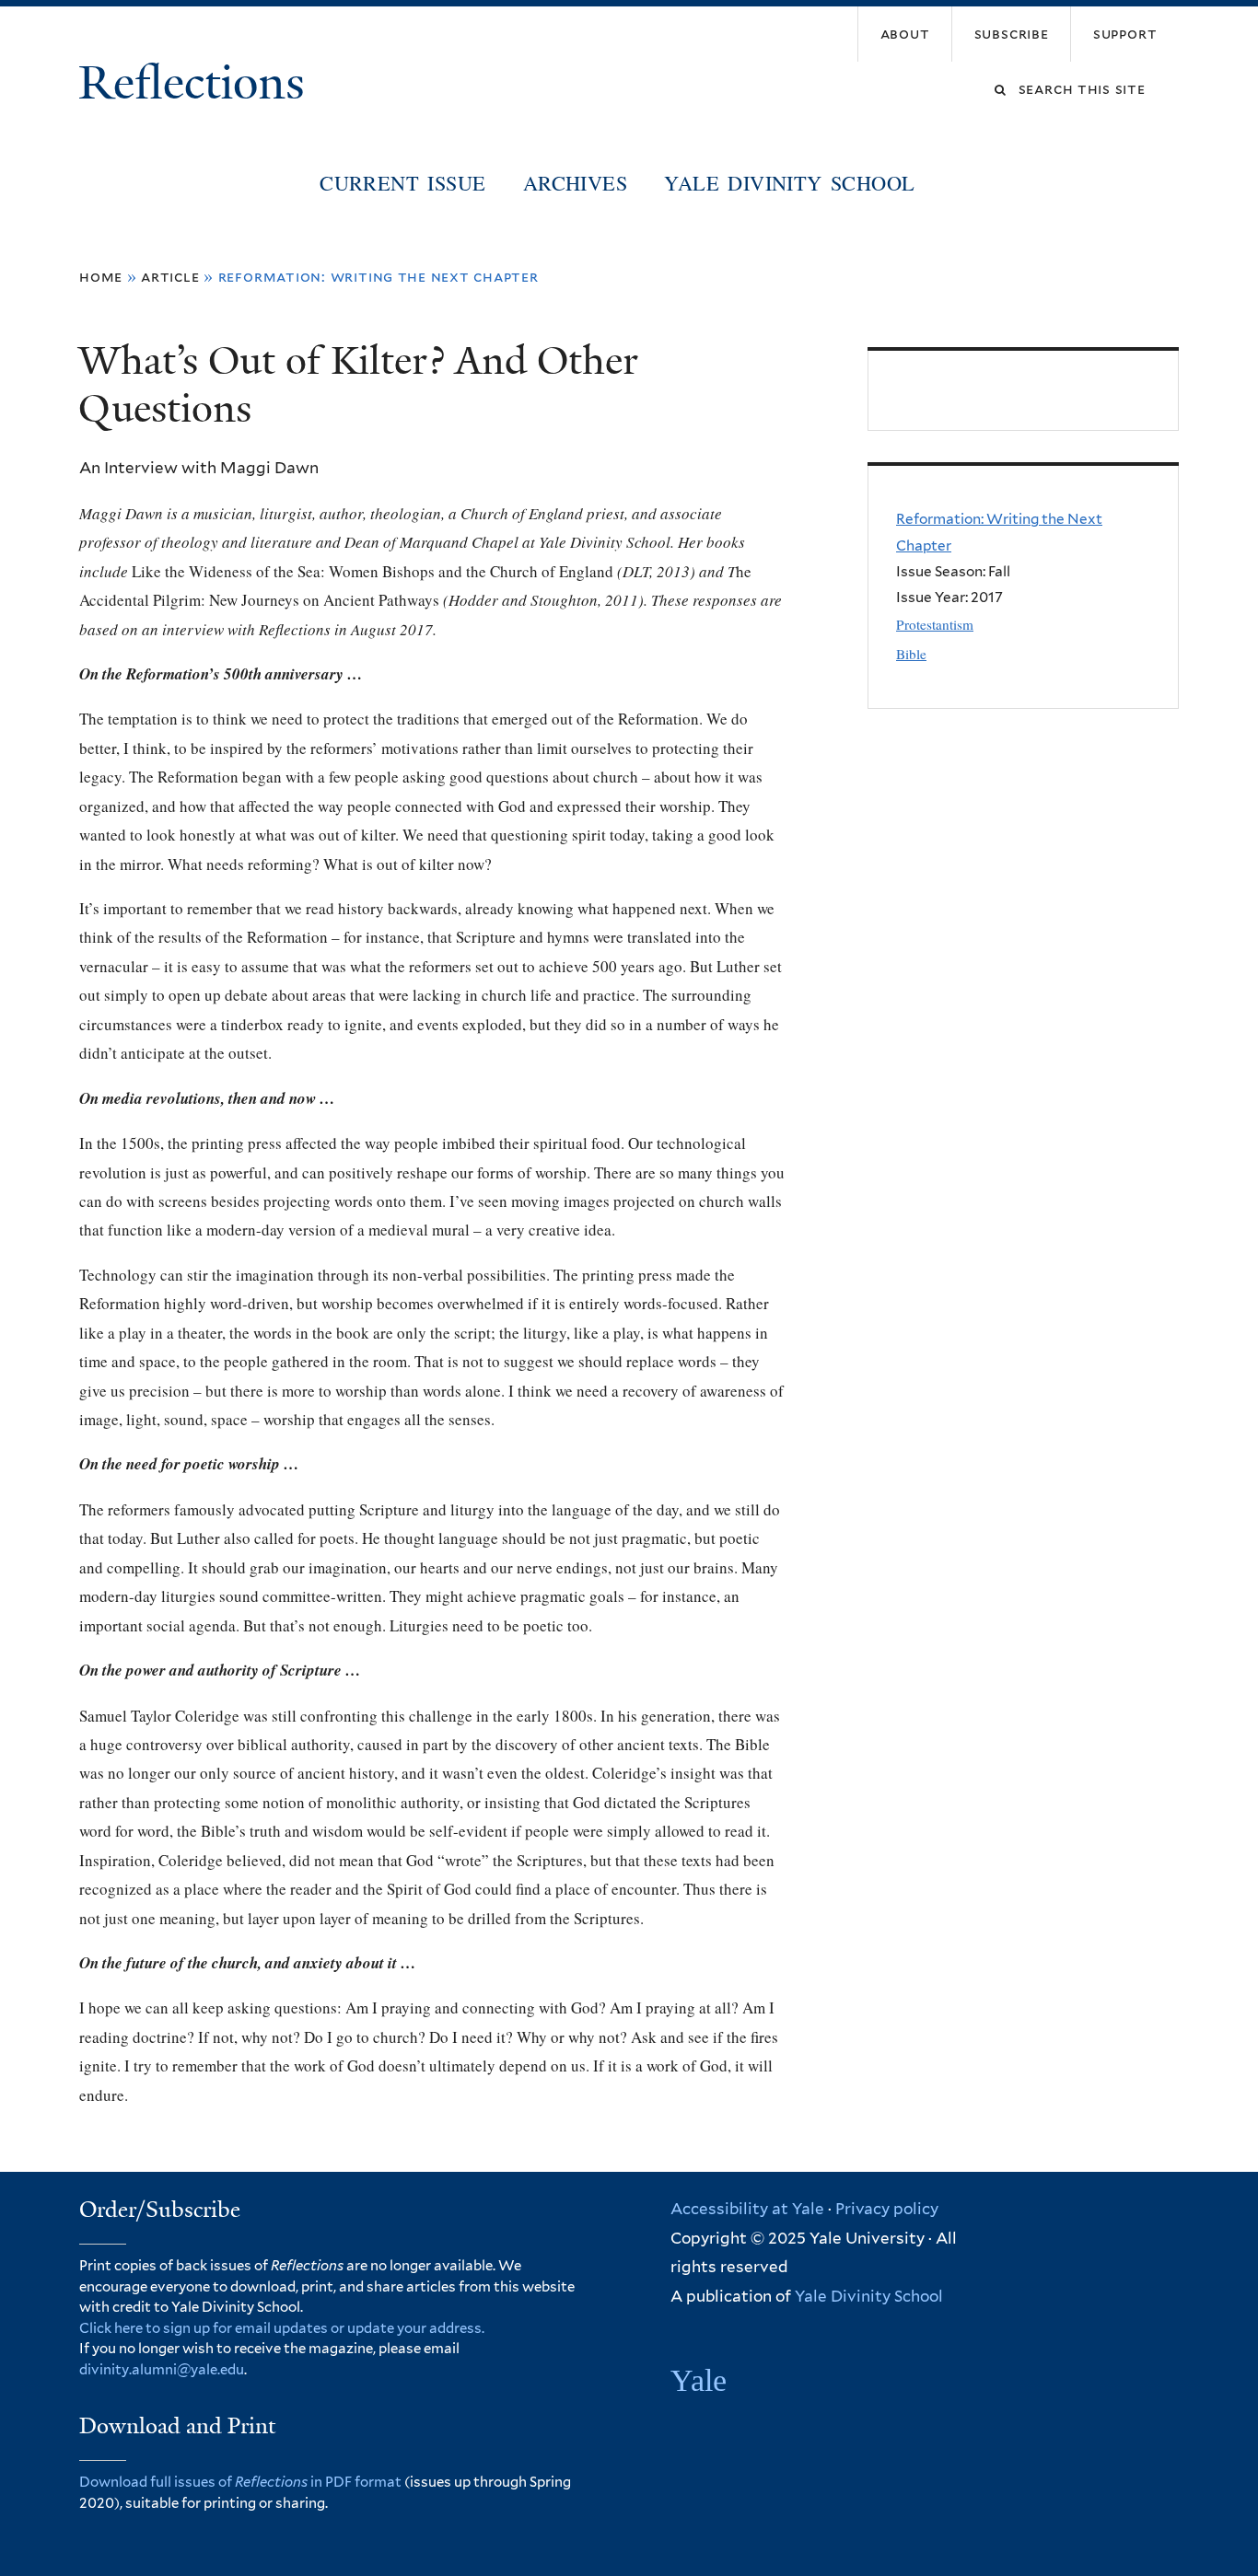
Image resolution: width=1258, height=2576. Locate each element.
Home (101, 277)
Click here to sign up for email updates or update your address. (282, 2328)
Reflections (198, 83)
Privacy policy (887, 2209)
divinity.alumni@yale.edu (162, 2370)
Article (170, 277)
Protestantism (935, 624)
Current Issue (402, 182)
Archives (575, 182)
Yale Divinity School (789, 182)
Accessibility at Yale (747, 2209)
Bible (911, 654)
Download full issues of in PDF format (240, 2482)
